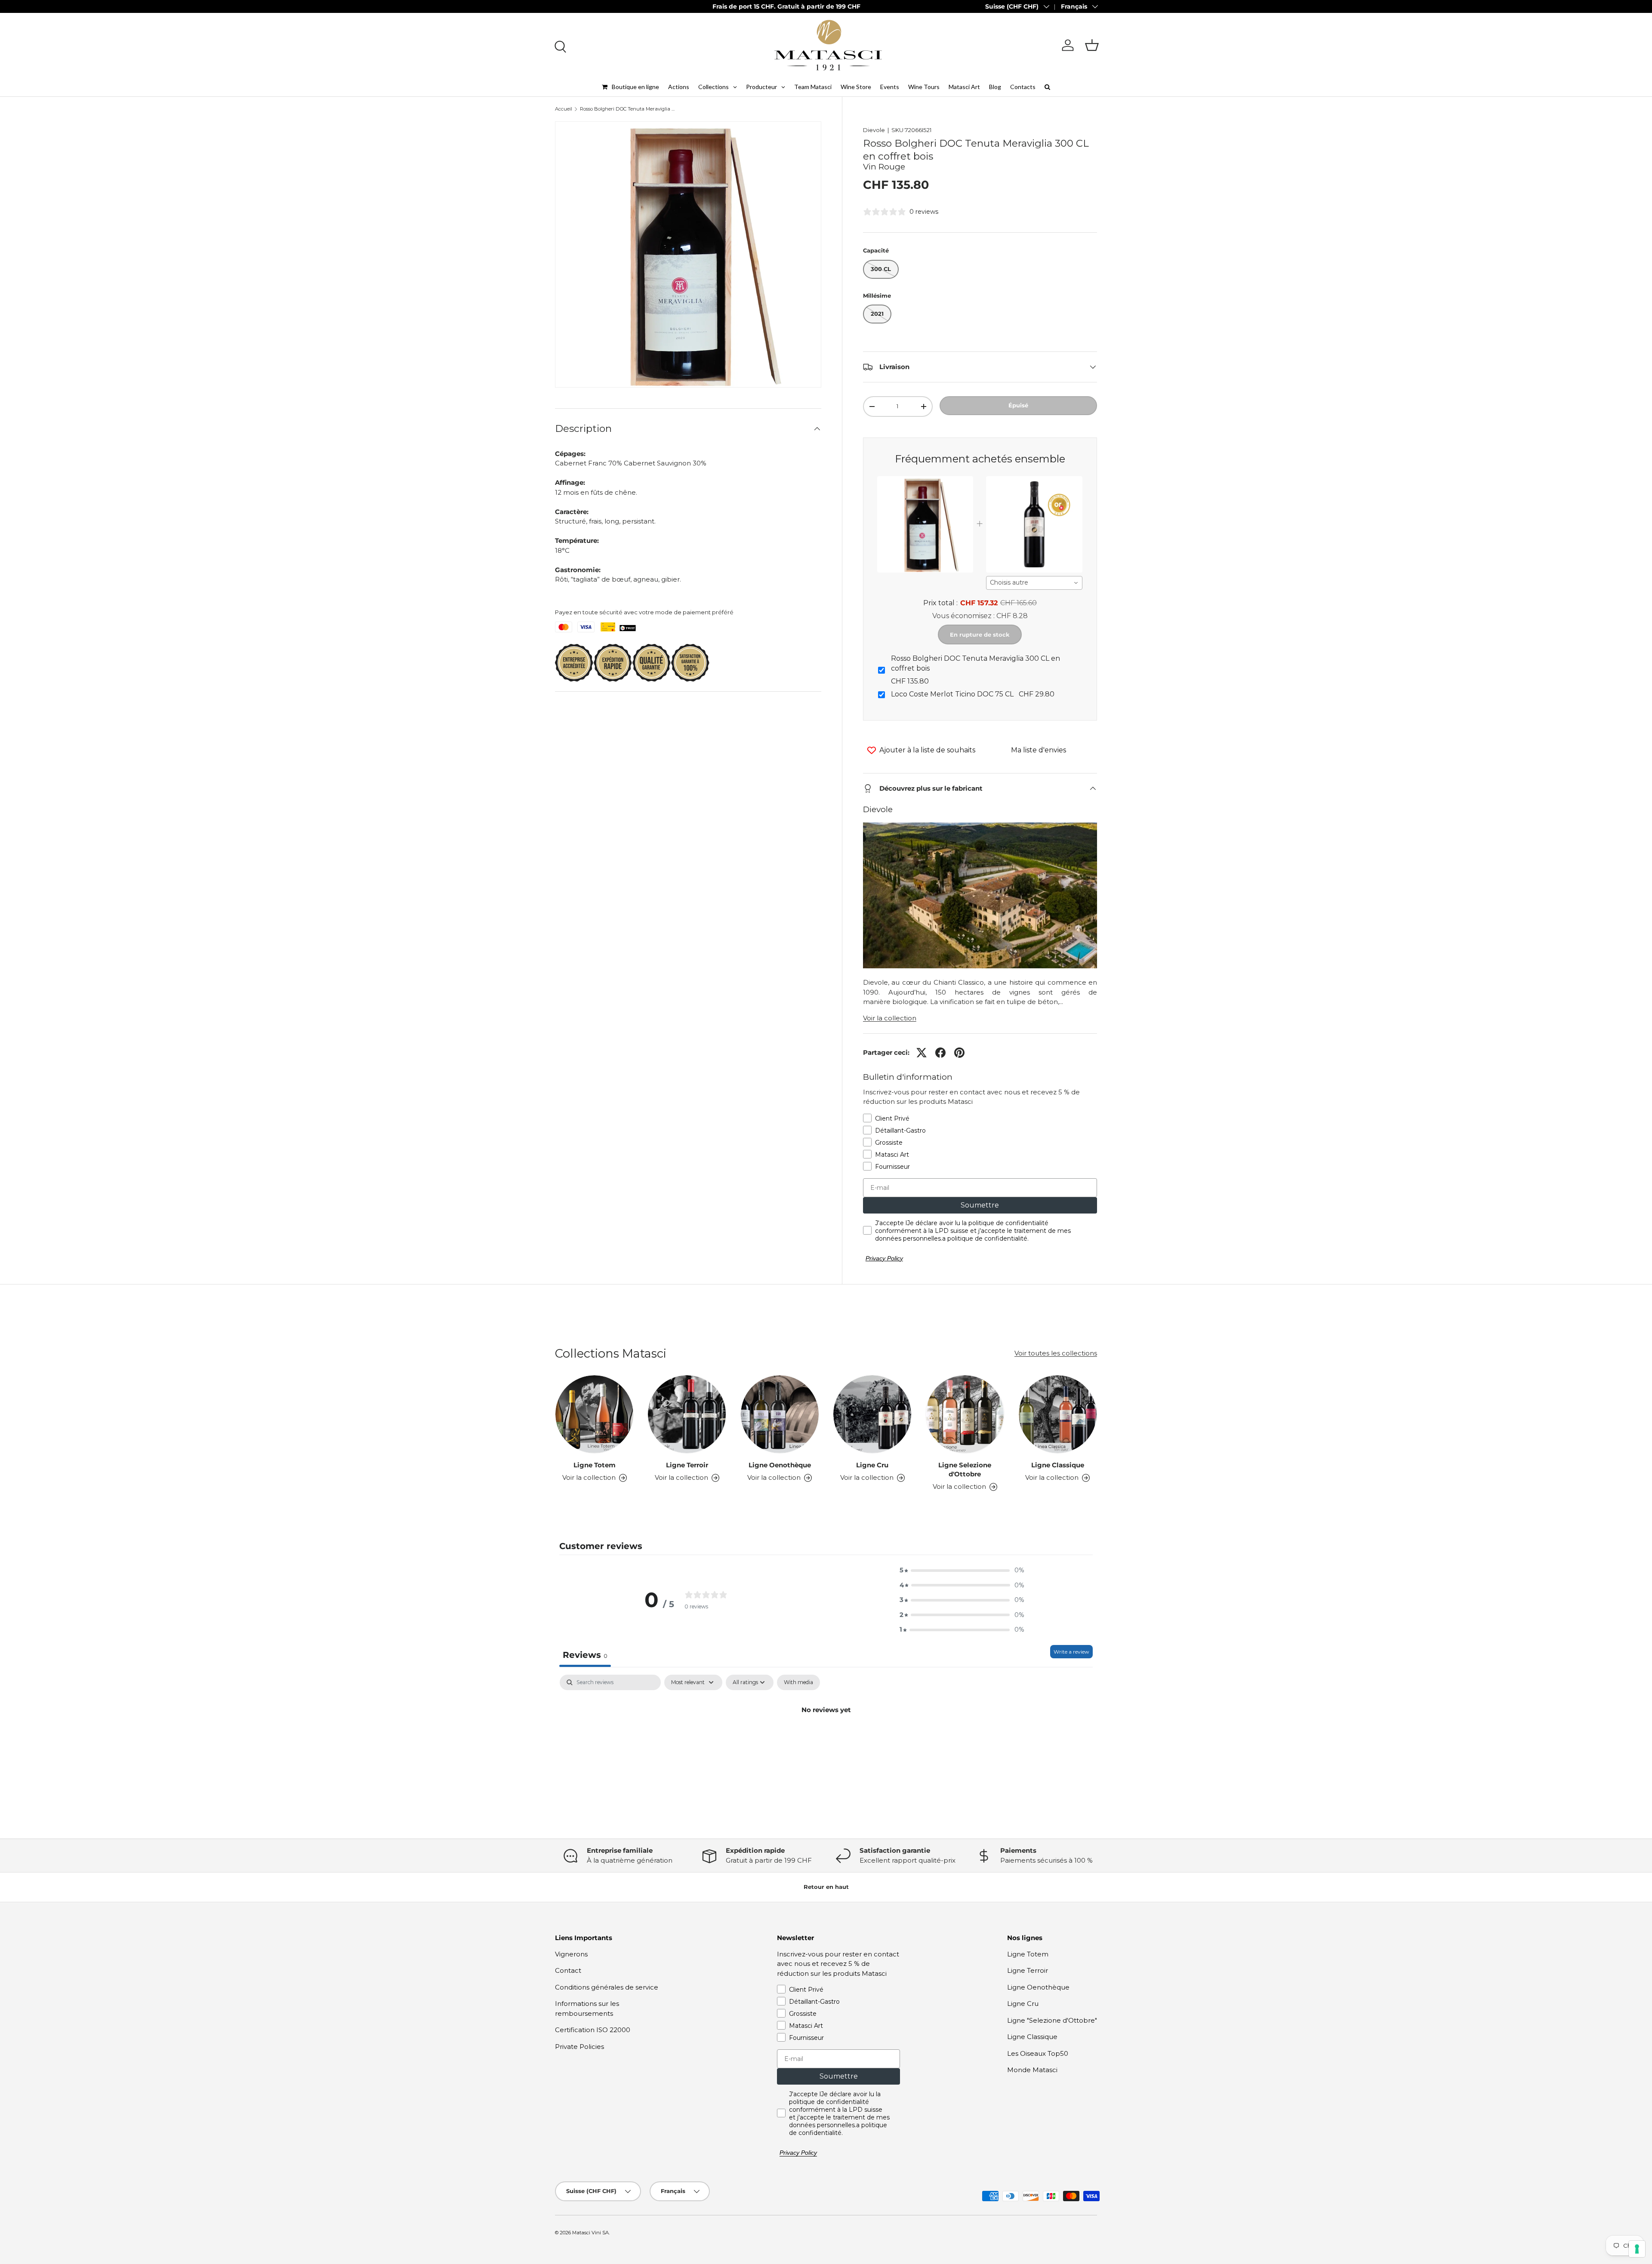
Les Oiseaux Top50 (1038, 2053)
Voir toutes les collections (1056, 1353)
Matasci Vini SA (590, 2233)
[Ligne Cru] (872, 1414)
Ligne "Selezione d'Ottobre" (1052, 2020)
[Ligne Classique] (1058, 1414)
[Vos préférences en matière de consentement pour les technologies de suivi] (1637, 2249)
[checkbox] (798, 1682)
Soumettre (980, 1205)
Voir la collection (890, 1018)
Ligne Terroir (687, 1465)
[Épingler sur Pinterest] (959, 1053)
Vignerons (571, 1954)
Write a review (1071, 1652)
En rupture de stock (980, 635)
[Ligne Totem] (594, 1414)
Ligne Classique (1058, 1465)
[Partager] (940, 1053)
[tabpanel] (826, 1739)
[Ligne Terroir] (687, 1414)
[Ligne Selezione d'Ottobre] (965, 1414)
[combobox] (1034, 583)
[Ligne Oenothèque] (780, 1414)
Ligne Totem (595, 1465)
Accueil (564, 109)
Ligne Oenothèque (780, 1465)
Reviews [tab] (585, 1655)
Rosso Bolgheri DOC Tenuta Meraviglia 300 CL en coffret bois (628, 109)
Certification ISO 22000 (593, 2030)
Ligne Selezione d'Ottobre (965, 1469)
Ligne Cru (872, 1465)
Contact (568, 1970)
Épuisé (1018, 405)
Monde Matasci (1032, 2070)
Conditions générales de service (607, 1987)
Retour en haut (826, 1887)
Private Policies (579, 2047)
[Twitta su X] (922, 1053)
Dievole (874, 130)
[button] (1092, 45)
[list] (688, 254)
